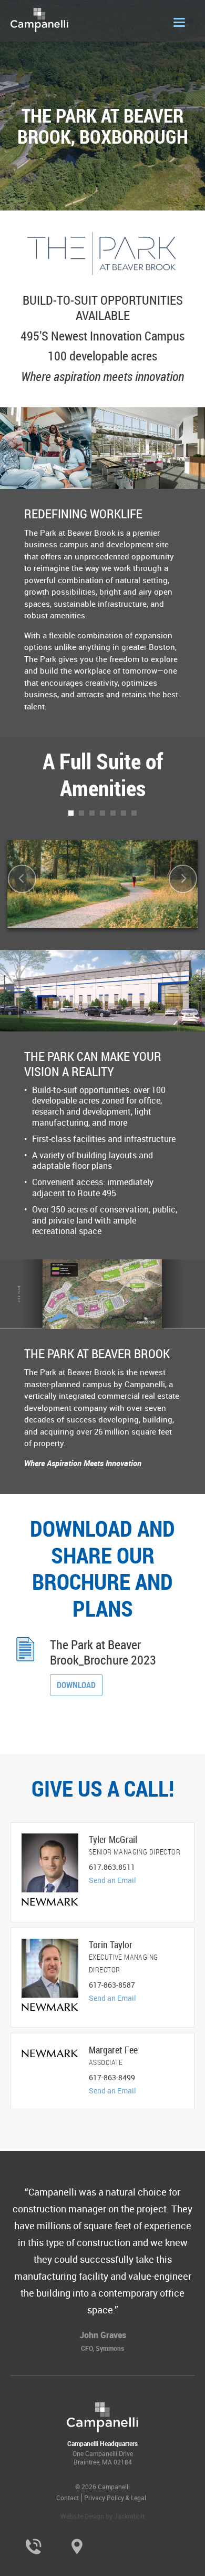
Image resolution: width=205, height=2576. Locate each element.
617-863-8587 (112, 1985)
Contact (68, 2498)
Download (76, 1685)
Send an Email (112, 1880)
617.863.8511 (112, 1867)
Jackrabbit (129, 2516)
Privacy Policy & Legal (115, 2498)
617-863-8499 (112, 2077)
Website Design (82, 2516)
